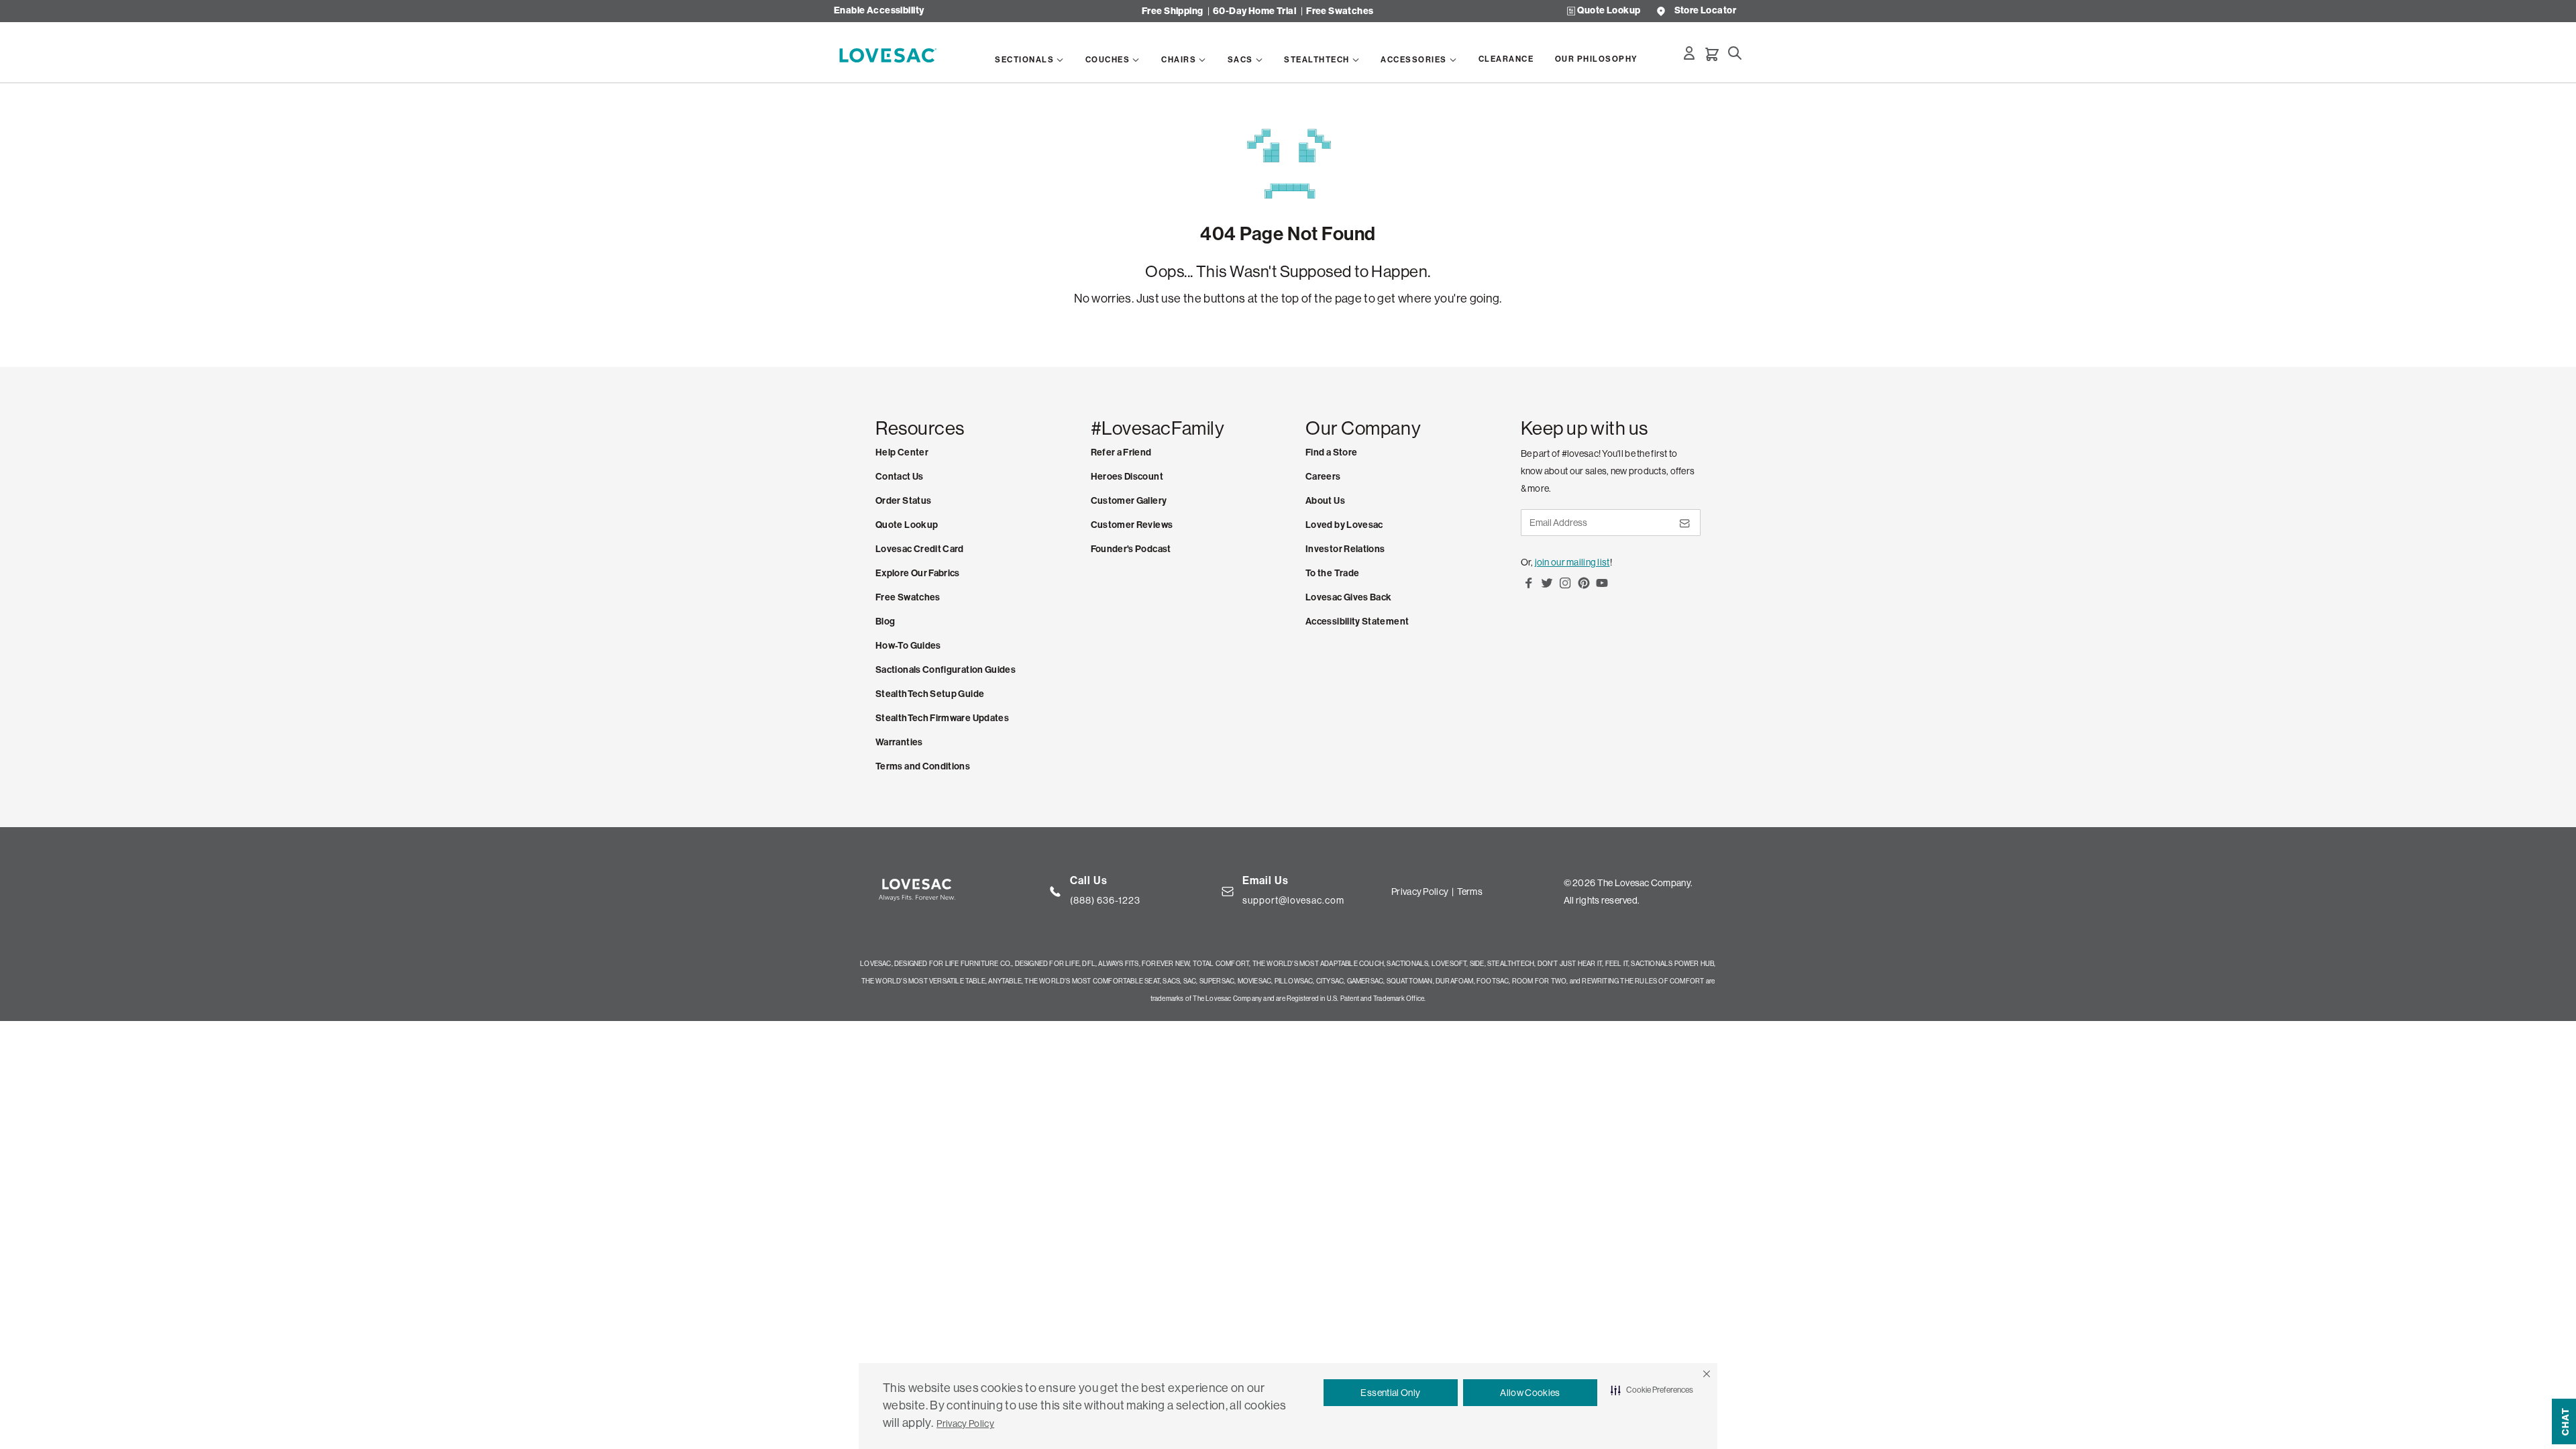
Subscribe (1684, 528)
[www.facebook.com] (1529, 588)
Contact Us (900, 477)
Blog (885, 622)
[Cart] (1712, 54)
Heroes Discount (1127, 477)
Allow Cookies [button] (1530, 1393)
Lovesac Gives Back (1348, 597)
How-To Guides (908, 646)
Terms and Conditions (923, 766)
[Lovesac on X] (1547, 588)
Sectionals (1024, 60)
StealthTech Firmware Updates (942, 718)
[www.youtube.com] (1602, 588)
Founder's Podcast (1131, 549)
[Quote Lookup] (1571, 11)
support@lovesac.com (1293, 900)
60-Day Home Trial (1254, 11)
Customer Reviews (1132, 525)
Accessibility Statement (1357, 622)
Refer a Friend (1121, 452)
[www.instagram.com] (1565, 588)
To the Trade (1332, 573)
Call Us (1089, 880)
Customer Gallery (1129, 501)
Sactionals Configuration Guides (946, 670)
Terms (1470, 892)
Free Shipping (1172, 11)
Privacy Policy (965, 1424)
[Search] (1735, 53)
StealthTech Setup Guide (930, 694)
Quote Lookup (1609, 11)
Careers (1323, 477)
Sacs (1240, 60)
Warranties (899, 742)
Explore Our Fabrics (918, 573)
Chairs (1179, 60)
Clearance (1506, 59)
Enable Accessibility (879, 11)
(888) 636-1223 (1105, 900)
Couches (1108, 60)
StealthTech (1317, 60)
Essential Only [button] (1390, 1393)
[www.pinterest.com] (1584, 588)
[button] (1707, 1374)
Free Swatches (1340, 11)
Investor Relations (1345, 549)
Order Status (903, 501)
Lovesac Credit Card (920, 549)
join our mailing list (1572, 562)
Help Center (902, 452)
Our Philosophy (1597, 59)
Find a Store (1331, 452)
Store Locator (1705, 11)
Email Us (1266, 880)
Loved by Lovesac (1344, 525)
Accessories (1414, 60)
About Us (1325, 501)
